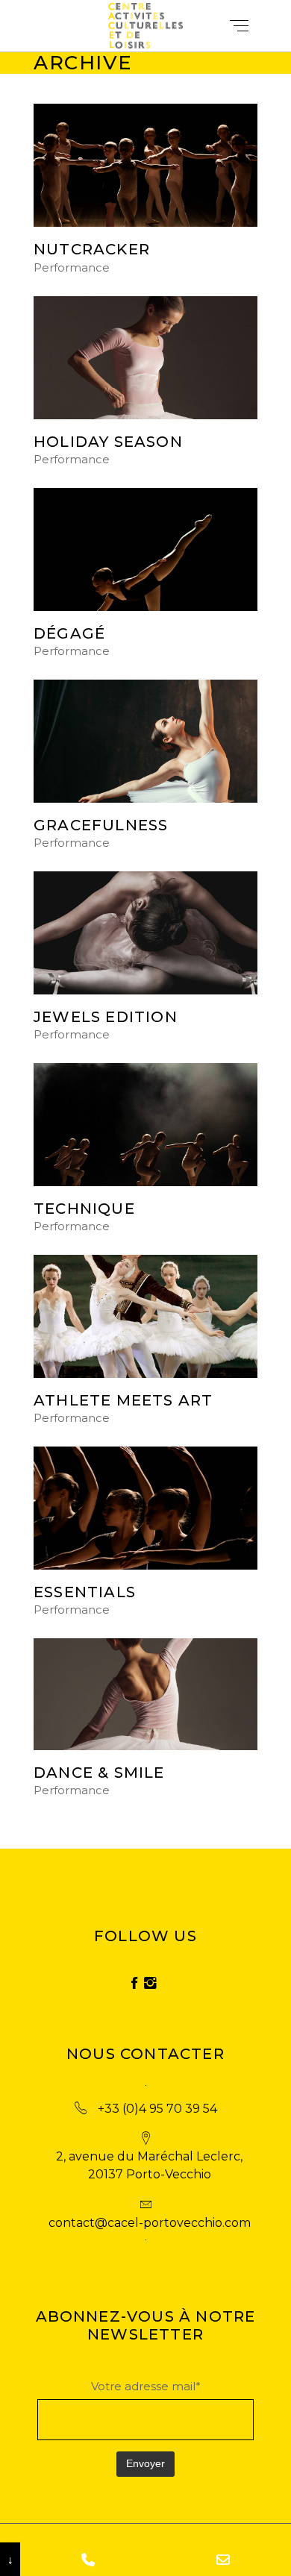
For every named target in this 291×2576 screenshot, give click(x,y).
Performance (72, 268)
